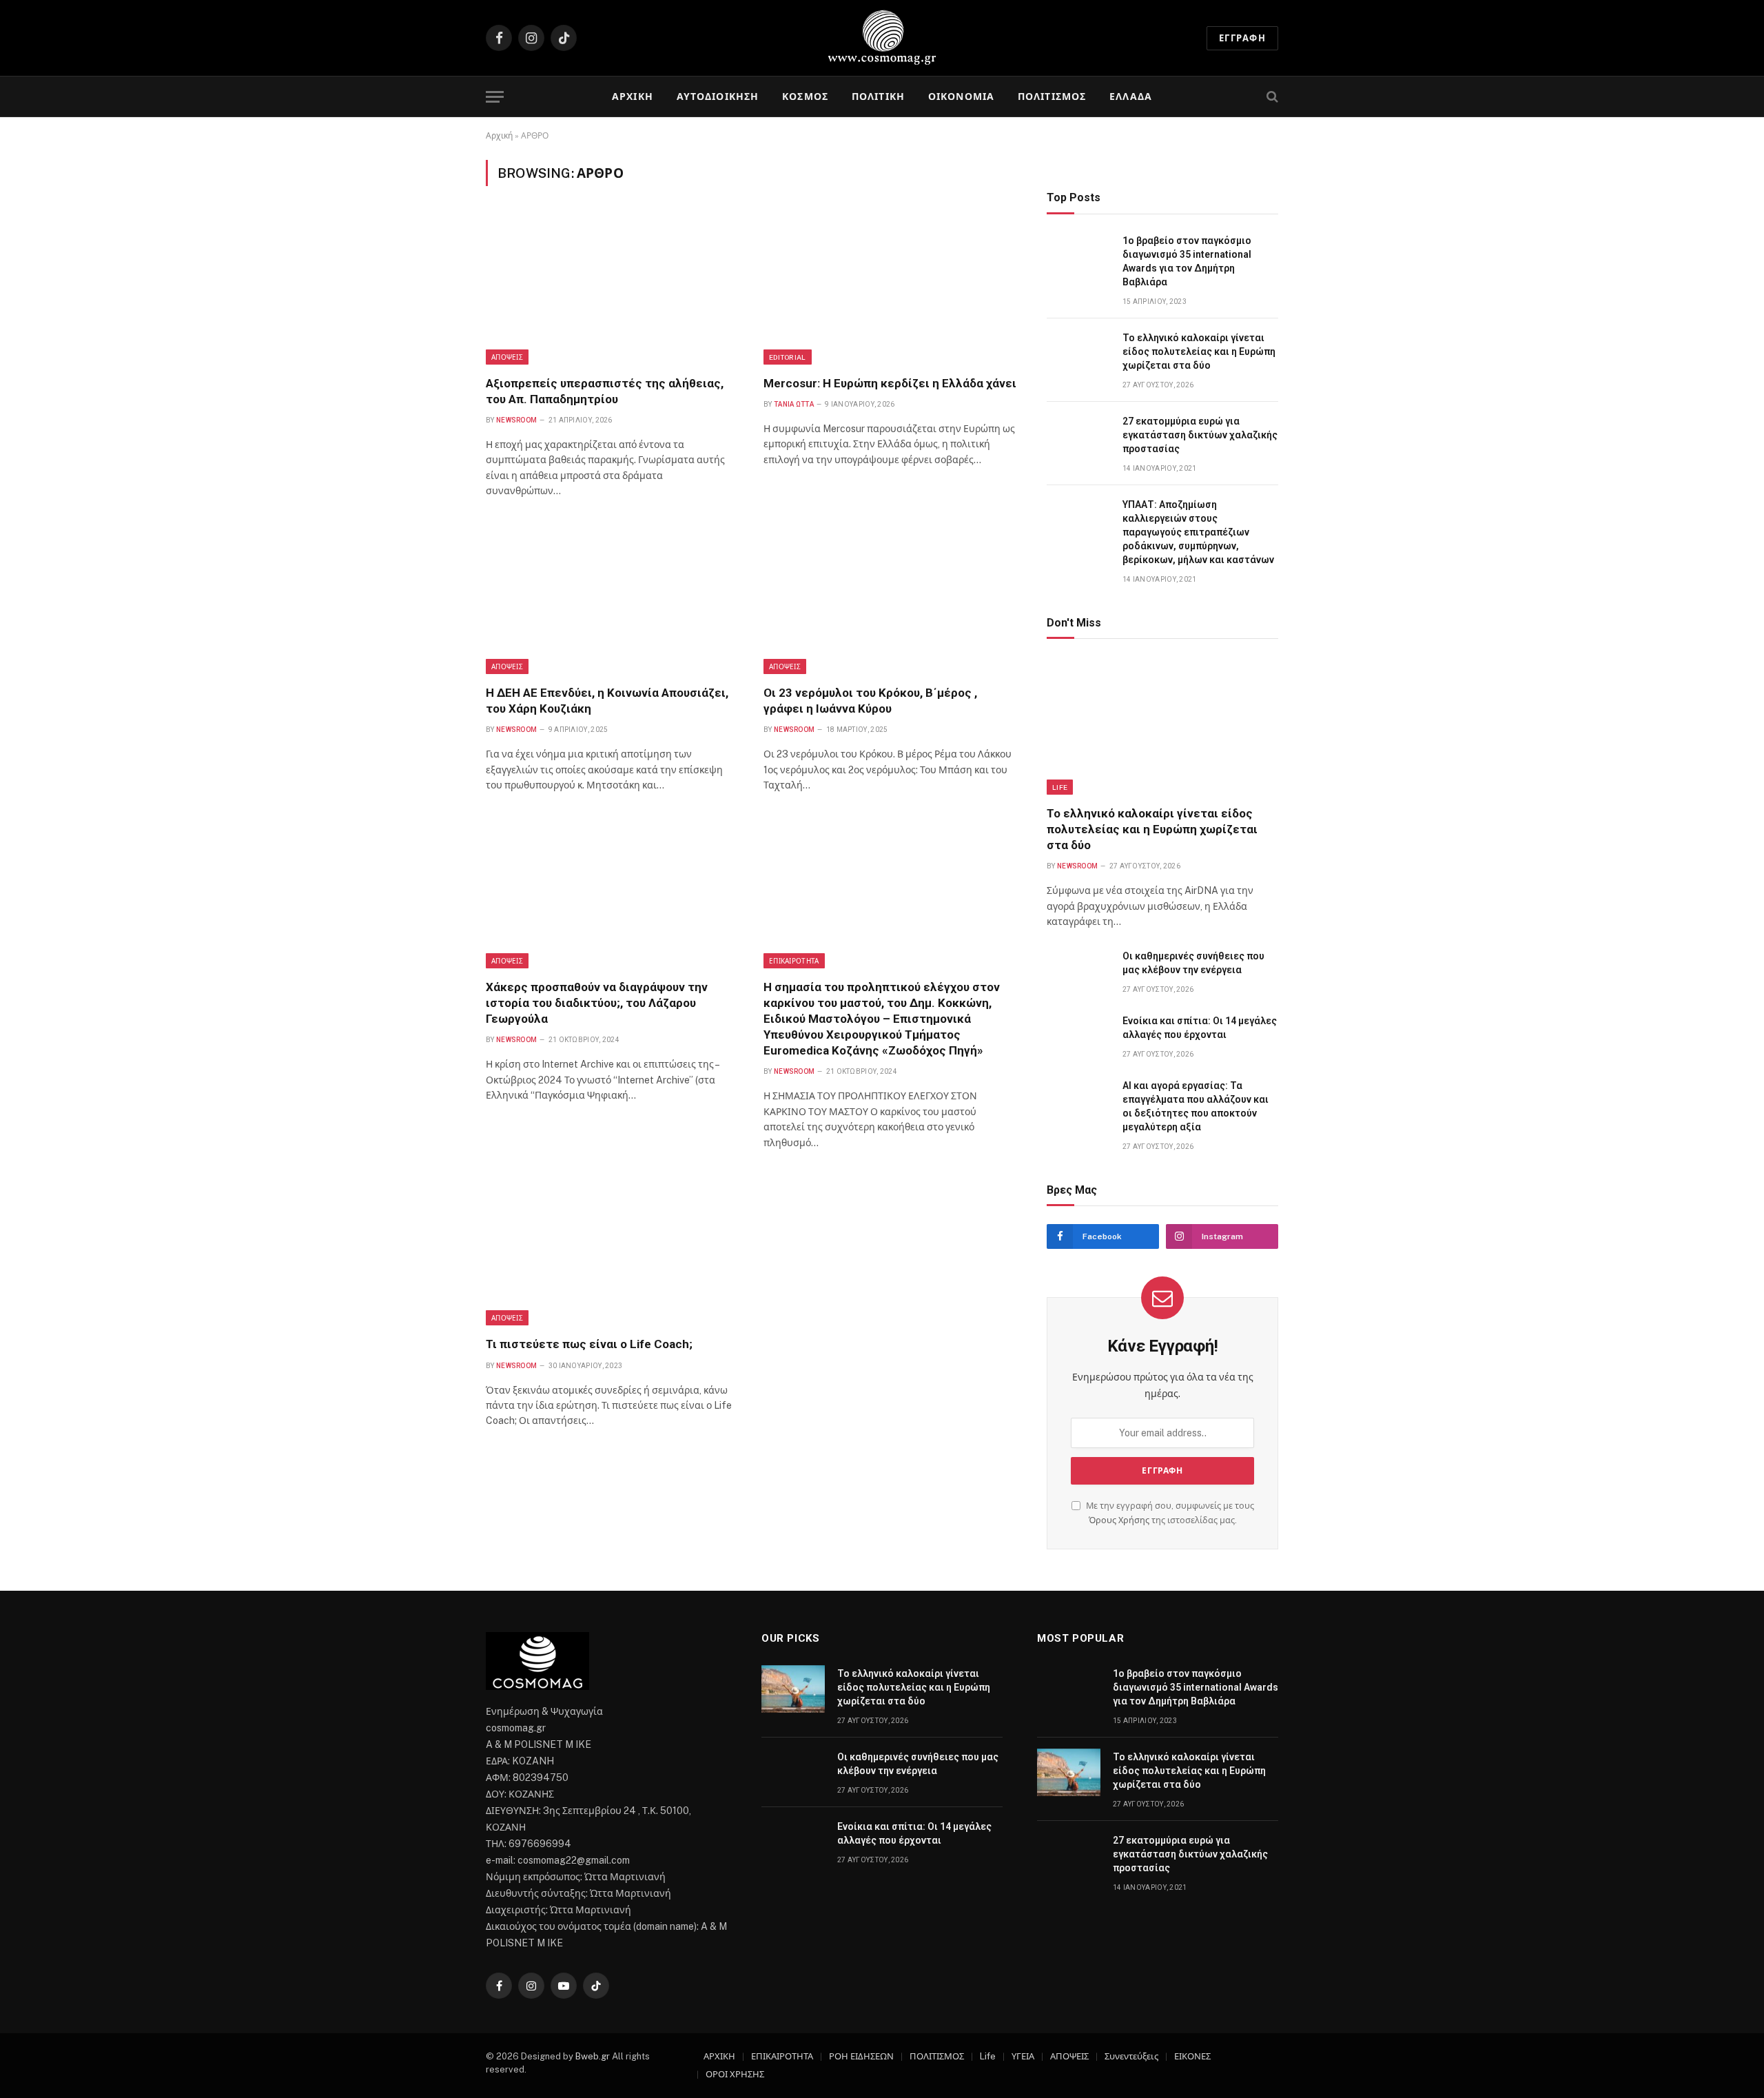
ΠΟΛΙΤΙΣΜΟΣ (1052, 96)
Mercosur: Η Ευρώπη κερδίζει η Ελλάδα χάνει (890, 383)
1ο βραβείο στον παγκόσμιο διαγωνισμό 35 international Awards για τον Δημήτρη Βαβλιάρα (1187, 261)
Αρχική (499, 136)
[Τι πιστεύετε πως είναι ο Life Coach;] (612, 1250)
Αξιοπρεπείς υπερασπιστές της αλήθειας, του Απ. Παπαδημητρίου (605, 391)
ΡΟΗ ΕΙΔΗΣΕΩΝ (861, 2056)
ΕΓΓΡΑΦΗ (1242, 38)
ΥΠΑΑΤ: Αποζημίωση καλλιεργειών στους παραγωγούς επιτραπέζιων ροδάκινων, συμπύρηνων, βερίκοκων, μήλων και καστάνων (1198, 532)
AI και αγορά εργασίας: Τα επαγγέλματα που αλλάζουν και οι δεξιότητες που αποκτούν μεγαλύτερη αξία (1196, 1106)
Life (1060, 787)
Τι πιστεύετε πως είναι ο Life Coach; (591, 1344)
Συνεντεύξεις (1131, 2056)
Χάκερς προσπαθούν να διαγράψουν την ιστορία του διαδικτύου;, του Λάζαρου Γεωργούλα (597, 1003)
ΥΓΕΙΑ (1023, 2056)
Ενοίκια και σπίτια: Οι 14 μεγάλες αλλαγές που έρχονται (1200, 1028)
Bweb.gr (594, 2056)
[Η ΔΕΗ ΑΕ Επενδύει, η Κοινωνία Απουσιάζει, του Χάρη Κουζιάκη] (612, 599)
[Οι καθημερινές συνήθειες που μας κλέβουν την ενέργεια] (1078, 971)
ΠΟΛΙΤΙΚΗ (878, 96)
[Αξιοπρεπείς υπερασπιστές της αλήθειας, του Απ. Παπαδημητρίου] (612, 289)
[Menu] (495, 97)
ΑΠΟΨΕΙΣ (507, 357)
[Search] (1271, 97)
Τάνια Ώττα (794, 404)
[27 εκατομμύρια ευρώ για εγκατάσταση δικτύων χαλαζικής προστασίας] (1078, 437)
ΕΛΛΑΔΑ (1131, 96)
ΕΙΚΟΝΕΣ (1192, 2056)
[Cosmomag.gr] (882, 38)
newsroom (516, 420)
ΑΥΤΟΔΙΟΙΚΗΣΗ (718, 96)
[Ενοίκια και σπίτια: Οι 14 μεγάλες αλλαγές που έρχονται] (1078, 1036)
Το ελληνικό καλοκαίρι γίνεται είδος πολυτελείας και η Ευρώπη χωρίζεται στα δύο (1199, 352)
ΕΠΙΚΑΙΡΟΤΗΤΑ (794, 961)
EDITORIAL (788, 357)
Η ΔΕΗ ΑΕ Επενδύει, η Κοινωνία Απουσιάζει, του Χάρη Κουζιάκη (607, 701)
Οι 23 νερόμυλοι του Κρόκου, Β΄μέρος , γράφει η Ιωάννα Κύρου (870, 701)
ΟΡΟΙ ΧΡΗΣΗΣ (735, 2074)
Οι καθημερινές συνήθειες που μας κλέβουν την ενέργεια (1193, 963)
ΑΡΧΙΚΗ (633, 96)
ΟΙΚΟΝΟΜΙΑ (961, 96)
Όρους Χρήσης (1119, 1520)
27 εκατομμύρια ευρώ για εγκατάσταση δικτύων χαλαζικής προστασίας (1200, 435)
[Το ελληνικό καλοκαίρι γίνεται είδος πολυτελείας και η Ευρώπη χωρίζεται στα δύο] (1078, 353)
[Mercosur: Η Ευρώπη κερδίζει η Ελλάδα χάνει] (890, 289)
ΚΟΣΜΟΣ (805, 96)
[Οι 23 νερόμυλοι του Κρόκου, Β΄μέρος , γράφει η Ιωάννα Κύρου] (890, 599)
